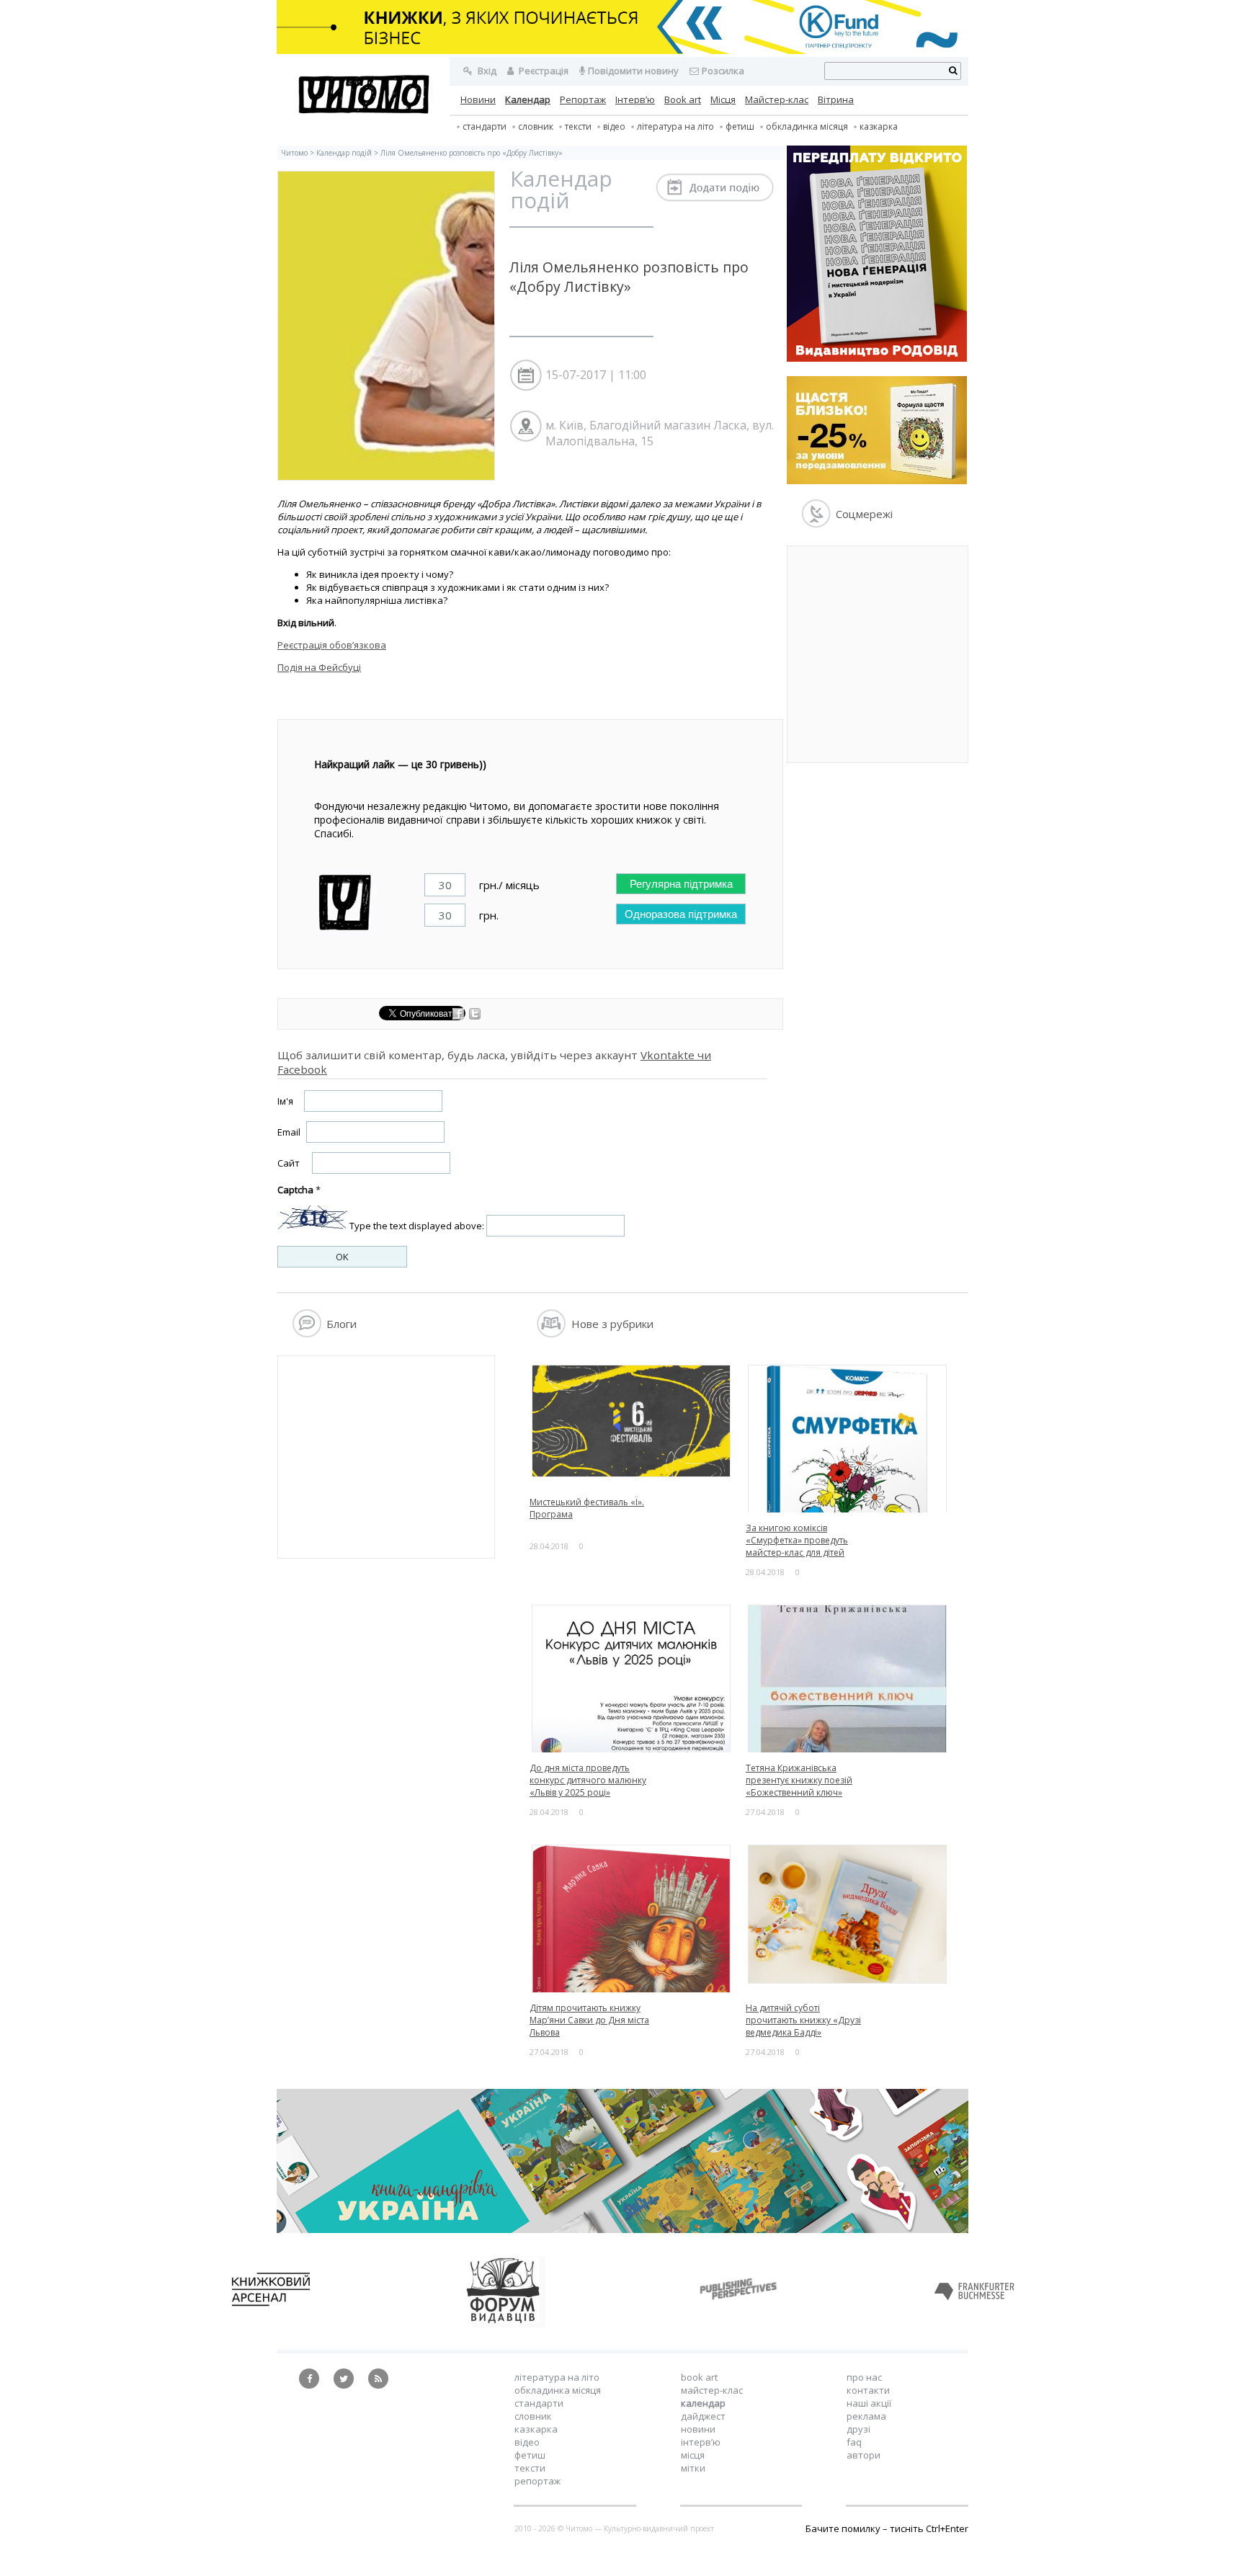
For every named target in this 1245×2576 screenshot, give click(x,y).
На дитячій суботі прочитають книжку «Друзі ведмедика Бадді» (803, 2020)
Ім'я (285, 1101)
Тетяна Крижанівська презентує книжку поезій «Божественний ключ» (799, 1780)
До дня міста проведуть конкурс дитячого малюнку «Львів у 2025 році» (588, 1780)
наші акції (869, 2403)
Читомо (294, 153)
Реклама (866, 2416)
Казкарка (879, 126)
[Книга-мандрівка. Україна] (622, 2229)
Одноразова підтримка (681, 914)
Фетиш (740, 126)
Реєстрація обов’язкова (332, 645)
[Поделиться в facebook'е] (459, 1016)
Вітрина (836, 99)
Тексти (530, 2468)
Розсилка (723, 71)
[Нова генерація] (877, 358)
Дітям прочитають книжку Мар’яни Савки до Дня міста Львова (589, 2020)
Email (289, 1132)
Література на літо (675, 126)
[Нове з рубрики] (552, 1334)
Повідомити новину (633, 71)
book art (699, 2377)
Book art (683, 99)
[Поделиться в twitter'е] (475, 1016)
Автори (864, 2455)
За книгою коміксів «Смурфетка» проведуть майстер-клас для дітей (797, 1540)
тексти (578, 126)
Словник (536, 126)
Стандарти (485, 126)
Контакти (868, 2390)
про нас (864, 2377)
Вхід (486, 71)
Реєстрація (543, 71)
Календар (528, 99)
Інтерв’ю (635, 99)
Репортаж (583, 99)
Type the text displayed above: (417, 1226)
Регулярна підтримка (681, 884)
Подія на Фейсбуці (319, 667)
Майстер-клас (777, 99)
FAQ (854, 2442)
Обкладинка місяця (807, 126)
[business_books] (622, 50)
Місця (723, 99)
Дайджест (703, 2416)
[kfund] (877, 481)
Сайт (289, 1163)
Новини (478, 99)
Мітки (693, 2468)
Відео (614, 126)
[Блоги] (307, 1334)
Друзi (858, 2429)
